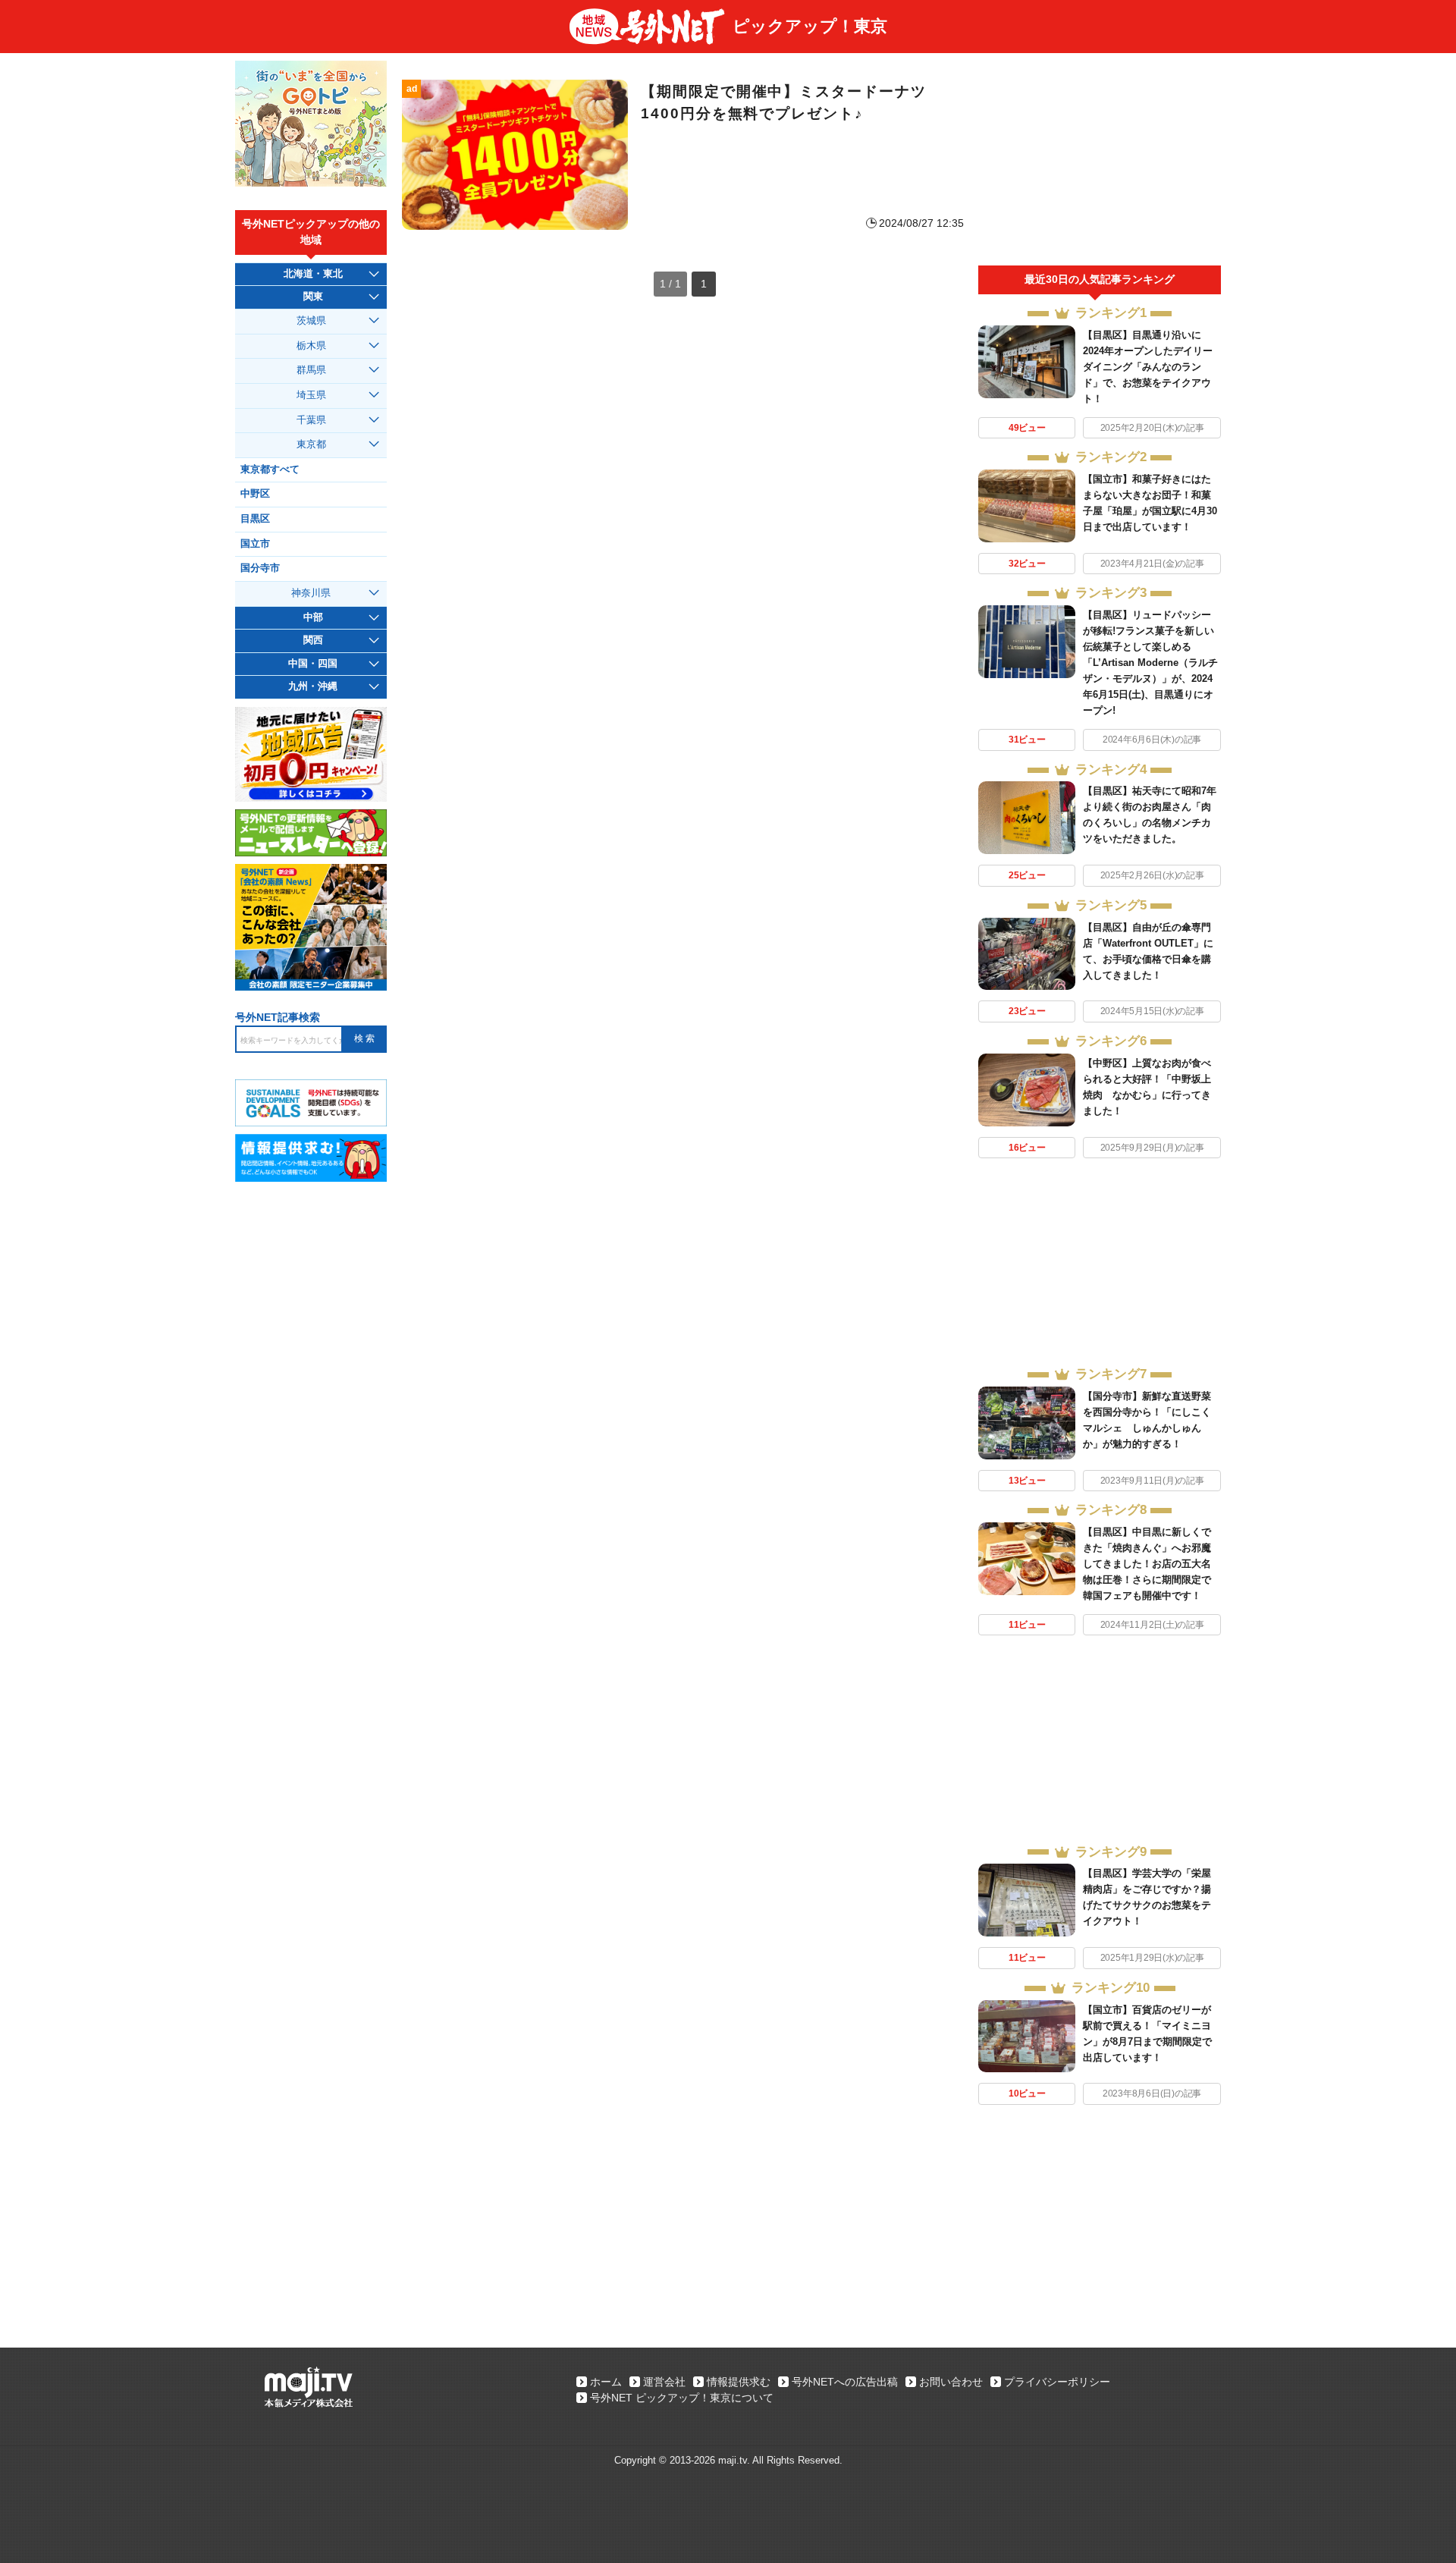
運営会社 (664, 2382)
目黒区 (255, 519)
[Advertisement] (1100, 163)
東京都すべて (270, 470)
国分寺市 (260, 568)
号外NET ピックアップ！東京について (682, 2398)
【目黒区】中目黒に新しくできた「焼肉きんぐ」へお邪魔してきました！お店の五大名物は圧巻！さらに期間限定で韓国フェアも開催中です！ (1147, 1564)
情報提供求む (739, 2382)
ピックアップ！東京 (810, 26)
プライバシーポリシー (1057, 2382)
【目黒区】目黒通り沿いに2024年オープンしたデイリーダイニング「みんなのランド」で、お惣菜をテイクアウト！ (1148, 367)
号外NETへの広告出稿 (845, 2382)
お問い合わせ (951, 2382)
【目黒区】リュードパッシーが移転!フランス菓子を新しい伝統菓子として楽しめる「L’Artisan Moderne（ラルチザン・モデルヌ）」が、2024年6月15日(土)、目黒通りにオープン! (1150, 663)
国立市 (255, 544)
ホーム (606, 2382)
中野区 (255, 494)
